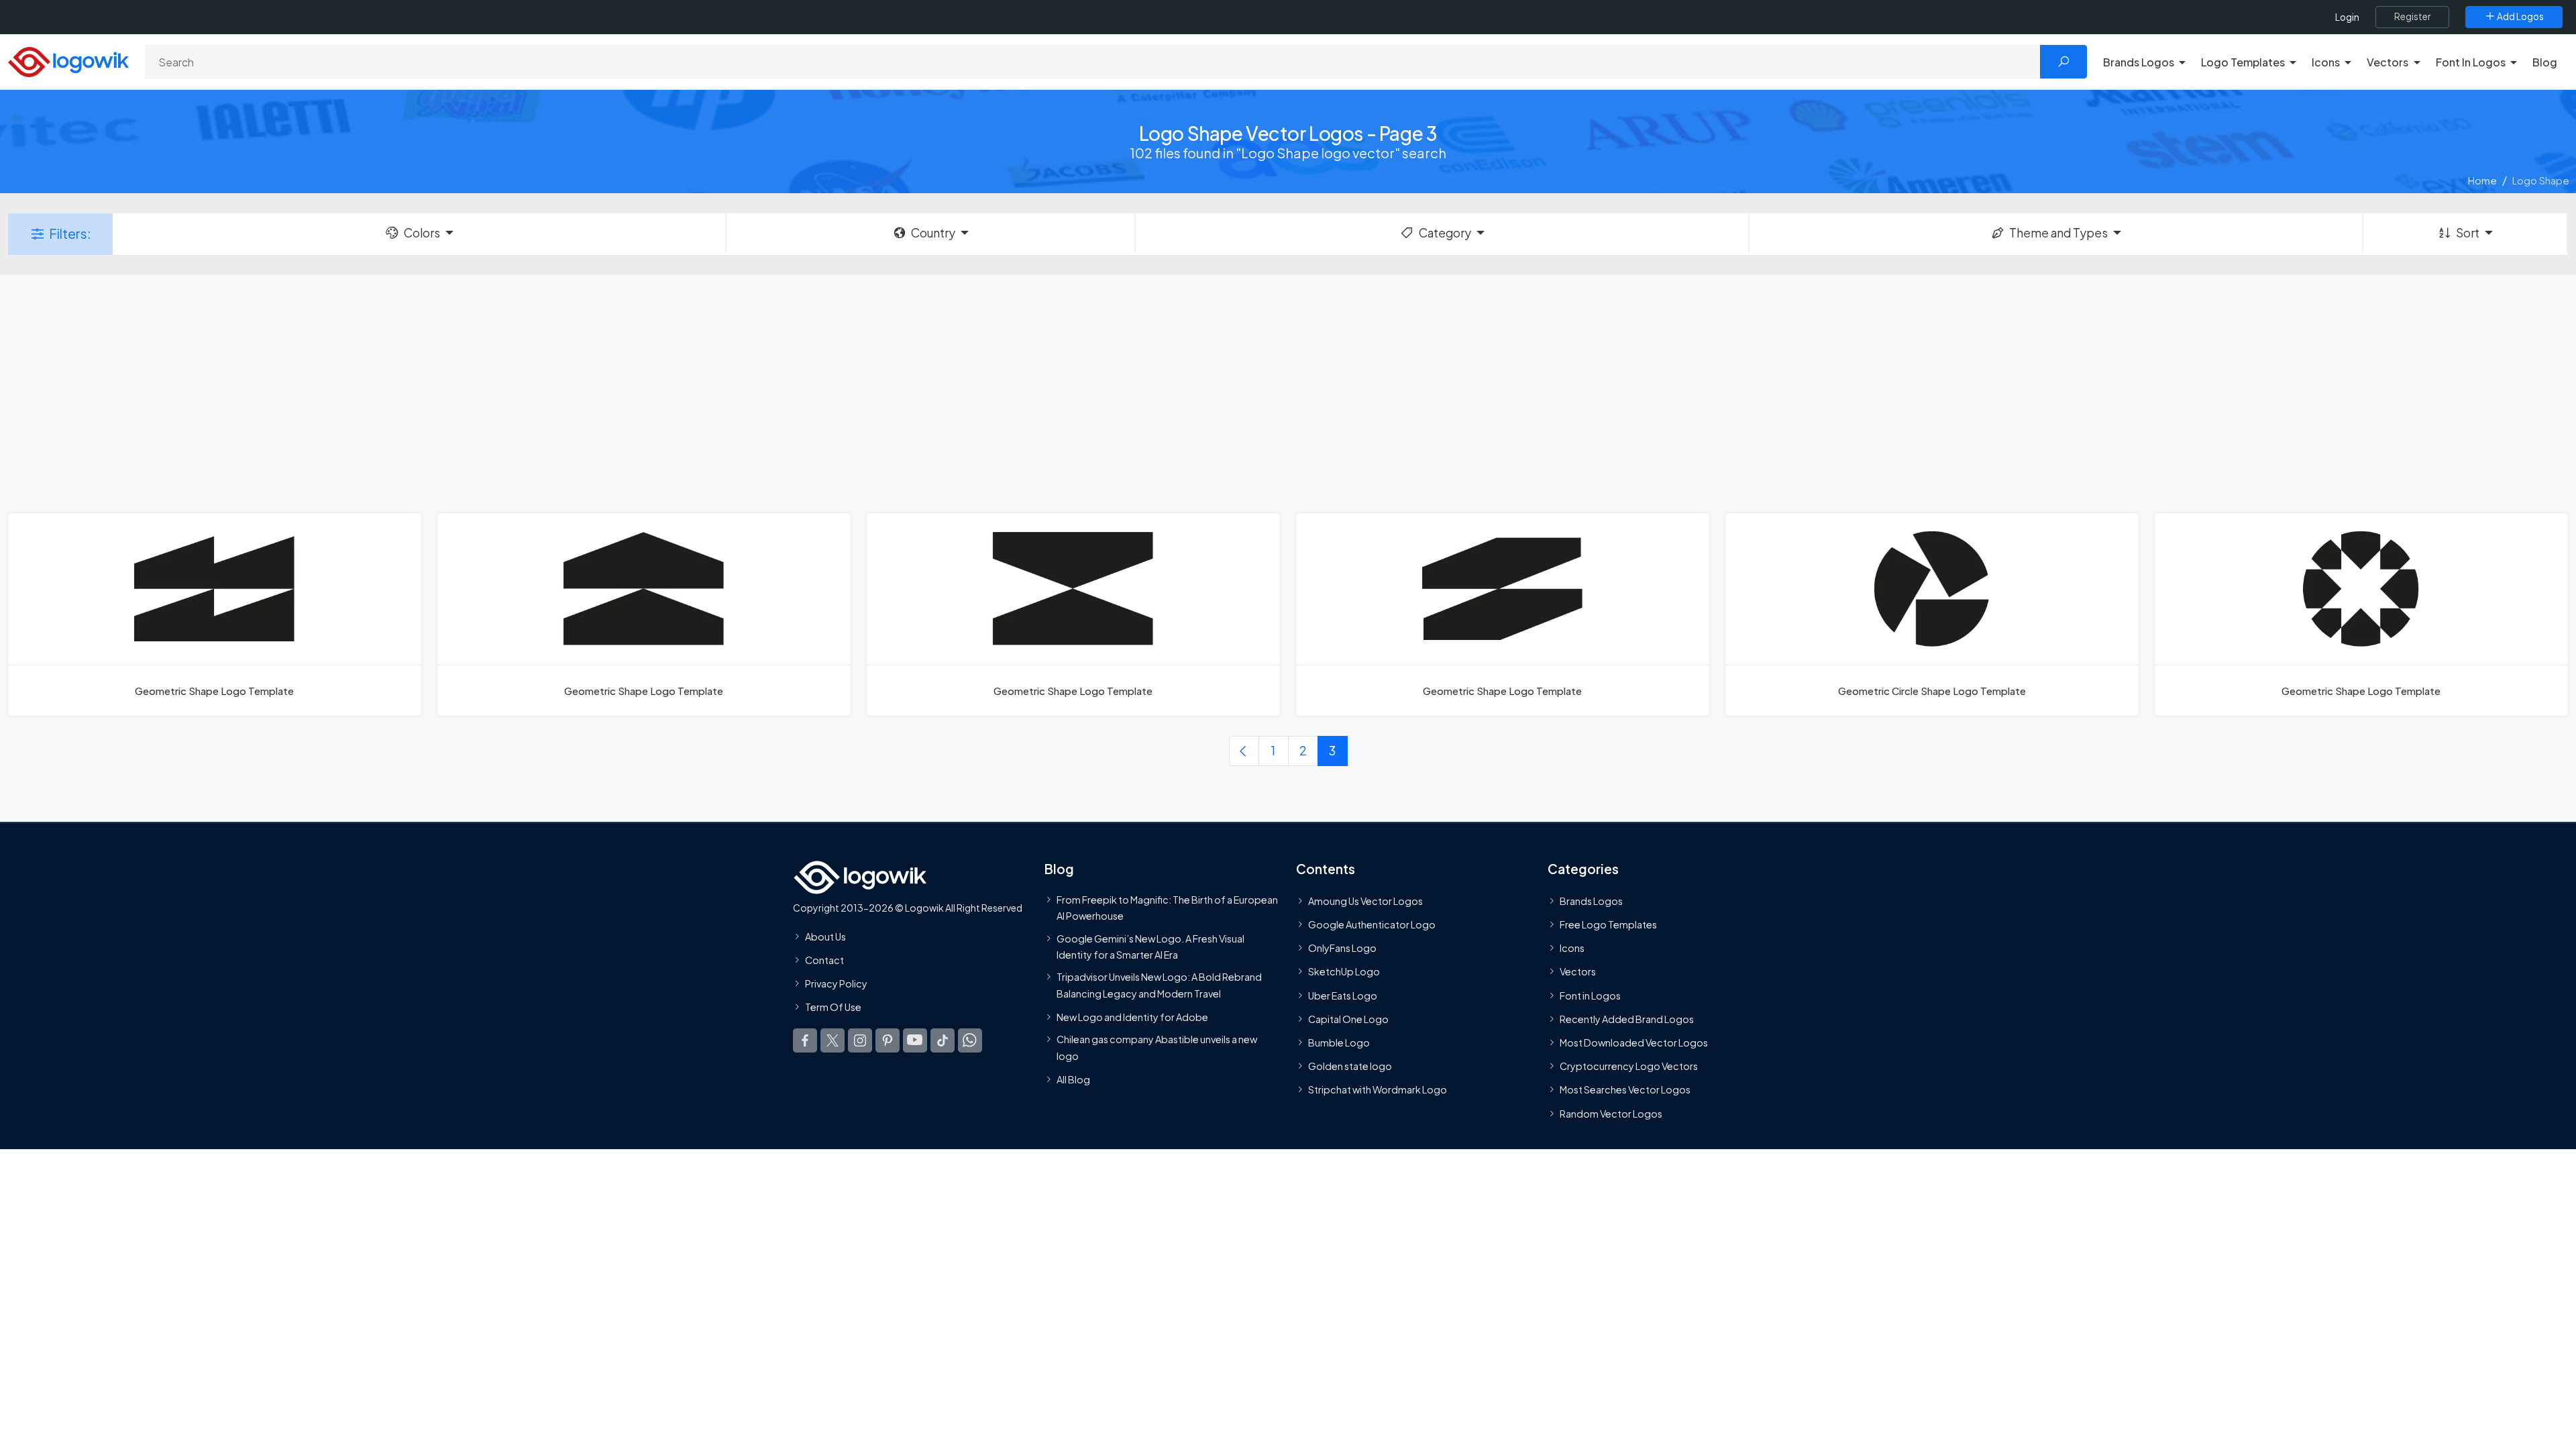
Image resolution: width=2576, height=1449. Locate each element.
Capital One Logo (1348, 1019)
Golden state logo (1350, 1067)
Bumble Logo (1339, 1042)
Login (2347, 17)
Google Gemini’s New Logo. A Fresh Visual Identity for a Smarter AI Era (1150, 947)
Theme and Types (2058, 233)
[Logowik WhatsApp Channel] (970, 1040)
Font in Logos (1590, 996)
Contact (824, 960)
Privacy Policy (836, 984)
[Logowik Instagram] (860, 1040)
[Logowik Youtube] (915, 1040)
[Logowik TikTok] (943, 1040)
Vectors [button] (2387, 62)
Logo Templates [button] (2243, 62)
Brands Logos (1591, 901)
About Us (825, 936)
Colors (422, 233)
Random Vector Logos (1611, 1114)
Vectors (1578, 972)
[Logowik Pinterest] (888, 1040)
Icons (1572, 949)
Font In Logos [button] (2471, 62)
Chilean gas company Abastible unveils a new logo (1157, 1048)
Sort (2468, 233)
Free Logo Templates (1608, 925)
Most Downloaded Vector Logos (1634, 1042)
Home (2482, 180)
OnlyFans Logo (1342, 949)
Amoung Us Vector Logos (1365, 901)
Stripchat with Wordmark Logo (1378, 1090)
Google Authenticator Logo (1372, 925)
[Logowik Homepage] (68, 60)
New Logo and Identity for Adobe (1132, 1017)
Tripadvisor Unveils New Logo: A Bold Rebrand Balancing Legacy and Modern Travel (1159, 985)
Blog (2545, 62)
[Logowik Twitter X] (833, 1040)
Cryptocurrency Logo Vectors (1629, 1067)
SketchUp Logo (1344, 972)
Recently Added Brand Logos (1627, 1019)
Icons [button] (2326, 62)
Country (933, 233)
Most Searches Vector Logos (1625, 1090)
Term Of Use (833, 1008)
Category (1445, 233)
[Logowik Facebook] (805, 1040)
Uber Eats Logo (1343, 996)
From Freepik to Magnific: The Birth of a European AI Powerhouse (1167, 908)
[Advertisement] (1288, 392)
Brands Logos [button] (2139, 62)
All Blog (1073, 1079)
